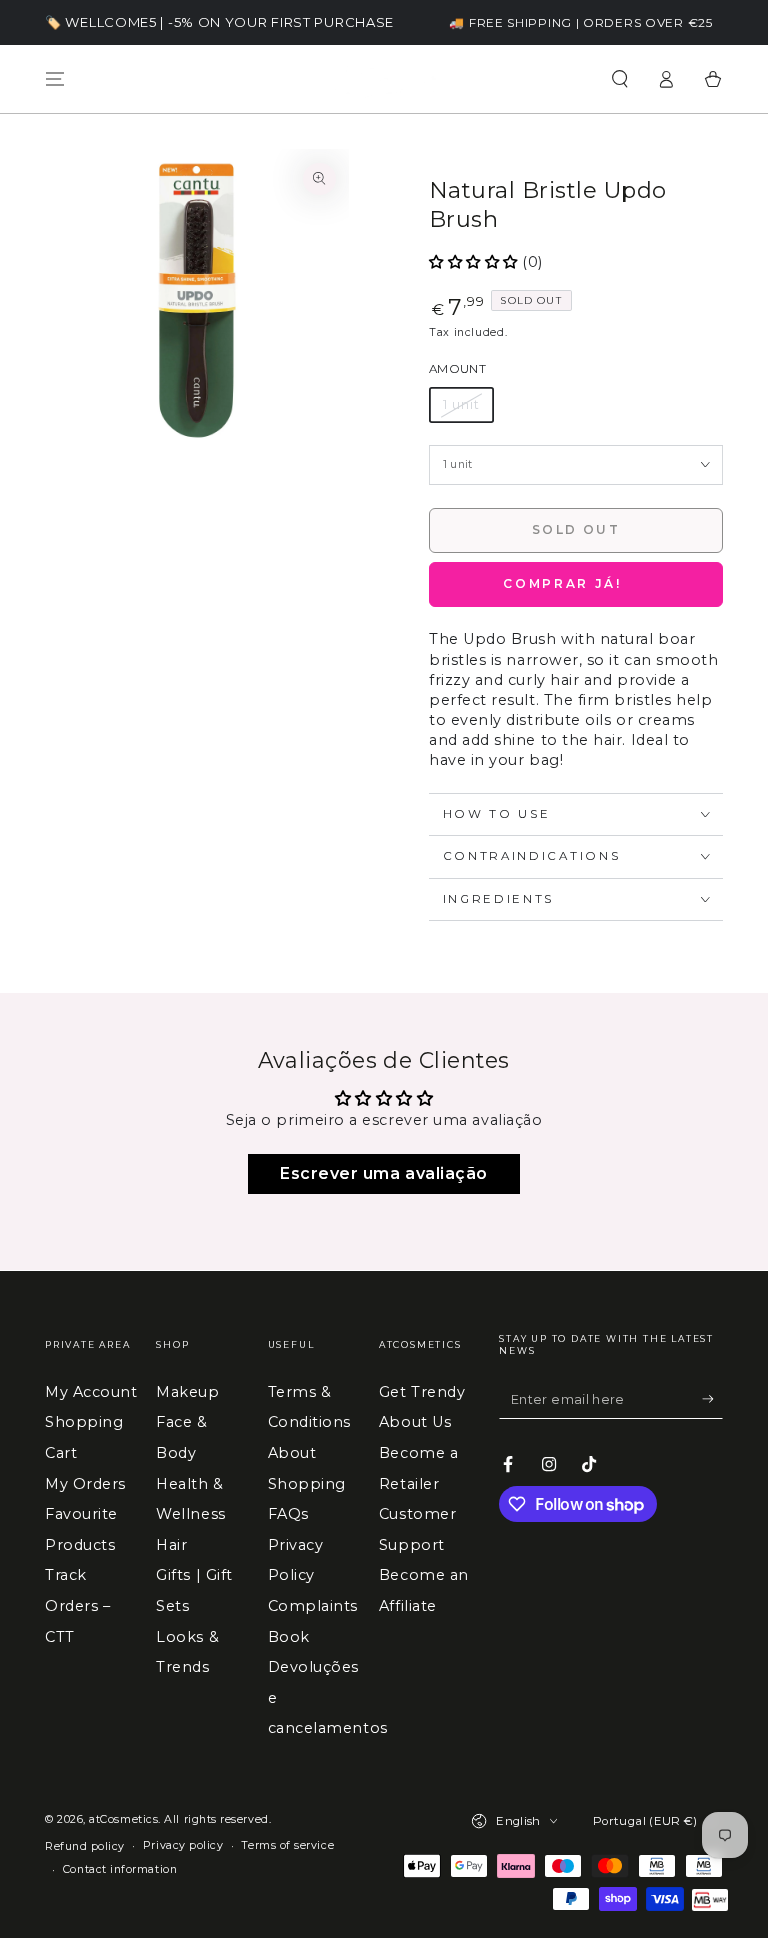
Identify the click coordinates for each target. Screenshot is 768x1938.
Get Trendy (422, 1392)
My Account (91, 1392)
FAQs (288, 1514)
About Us (415, 1422)
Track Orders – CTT (77, 1605)
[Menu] (55, 79)
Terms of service (287, 1845)
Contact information (120, 1869)
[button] (619, 79)
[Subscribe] (712, 1399)
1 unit (461, 404)
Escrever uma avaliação (384, 1173)
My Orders (85, 1484)
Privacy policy (183, 1845)
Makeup (187, 1392)
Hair (171, 1545)
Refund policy (85, 1846)
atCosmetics (123, 1819)
